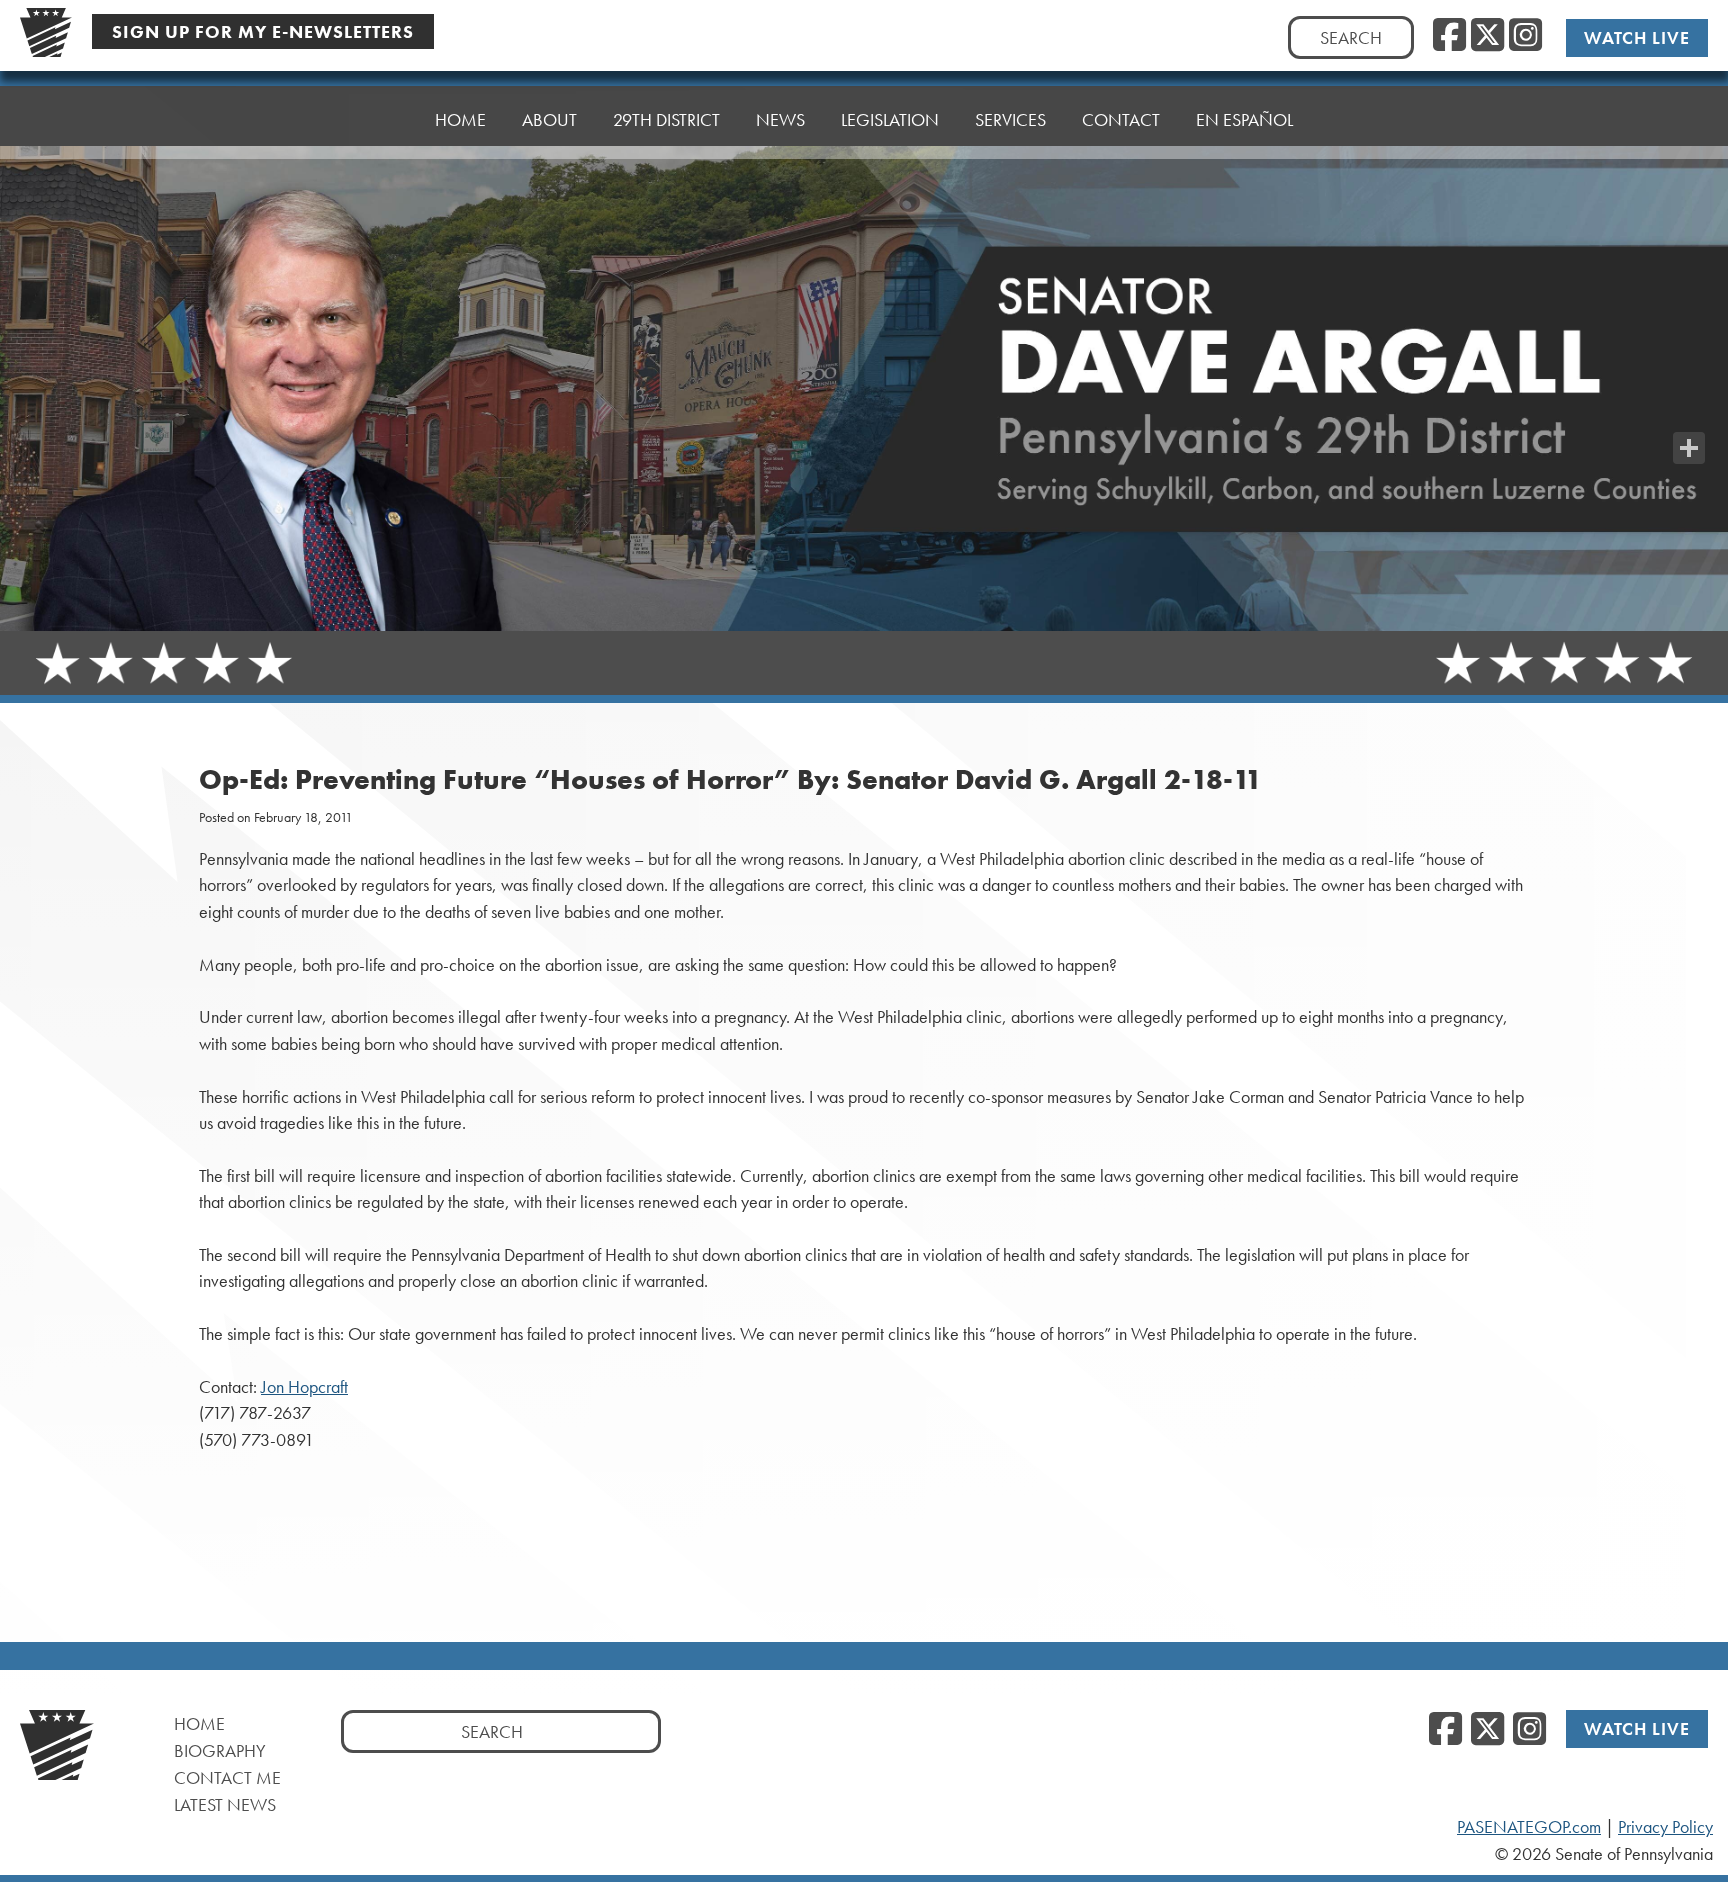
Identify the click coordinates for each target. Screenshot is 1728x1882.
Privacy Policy (1665, 1827)
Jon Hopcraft (304, 1387)
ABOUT (549, 119)
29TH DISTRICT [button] (666, 119)
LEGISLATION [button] (890, 119)
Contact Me (227, 1777)
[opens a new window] (1689, 408)
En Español (1244, 119)
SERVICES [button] (1010, 119)
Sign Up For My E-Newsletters (263, 31)
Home (199, 1723)
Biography (220, 1750)
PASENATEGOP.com (1529, 1827)
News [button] (780, 119)
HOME (460, 119)
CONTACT (1121, 119)
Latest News (225, 1804)
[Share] (1689, 448)
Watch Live (1637, 37)
